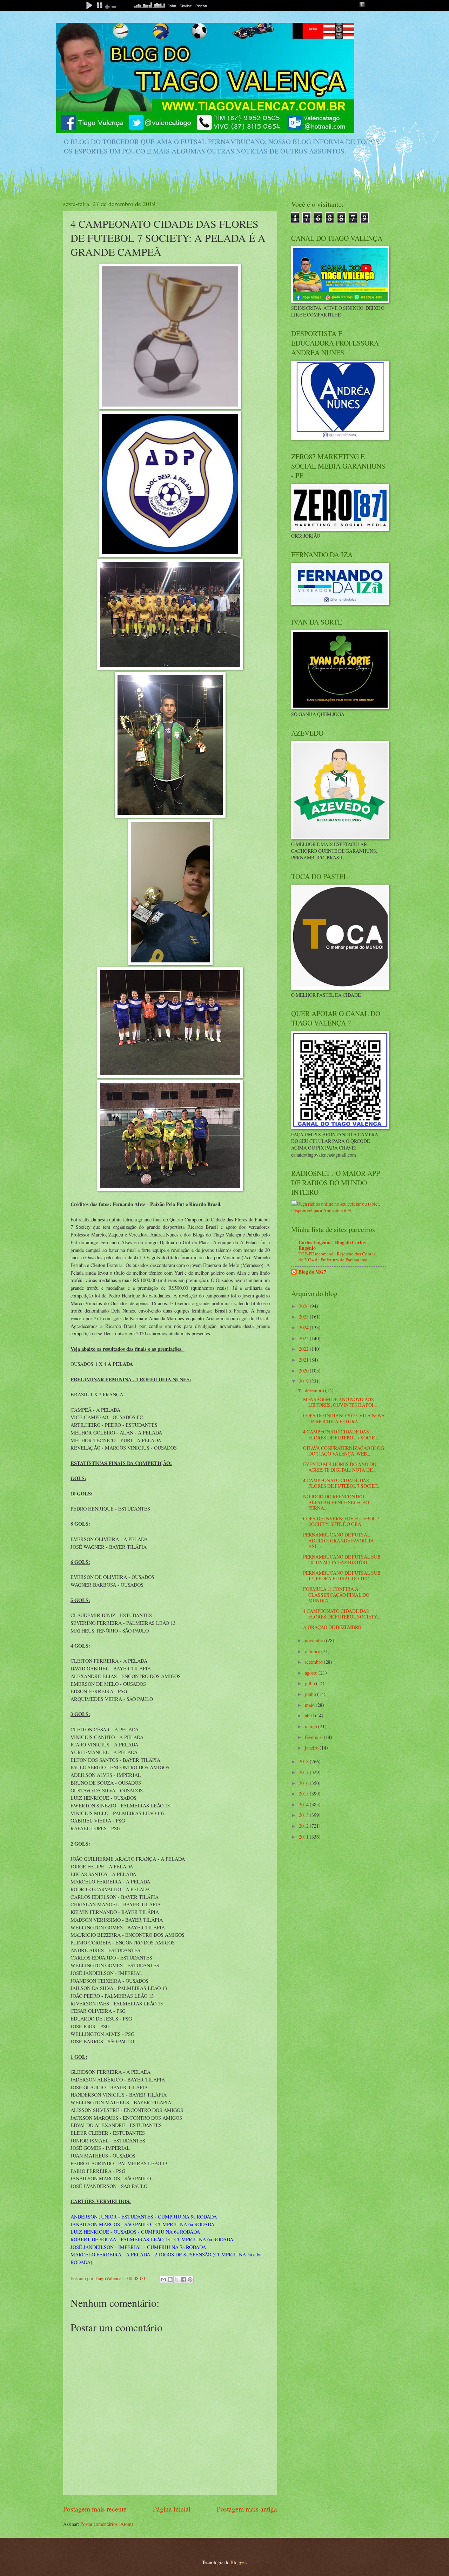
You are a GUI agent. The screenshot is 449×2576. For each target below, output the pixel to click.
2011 (304, 1837)
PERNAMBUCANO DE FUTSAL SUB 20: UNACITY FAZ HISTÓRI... (342, 1560)
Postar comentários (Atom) (107, 2524)
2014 (304, 1804)
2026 (304, 1306)
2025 (304, 1317)
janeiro (312, 1748)
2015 (304, 1794)
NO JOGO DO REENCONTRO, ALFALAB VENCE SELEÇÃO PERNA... (336, 1502)
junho (311, 1694)
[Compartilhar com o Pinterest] (190, 2279)
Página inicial (172, 2509)
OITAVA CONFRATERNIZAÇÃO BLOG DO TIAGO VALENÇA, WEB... (344, 1451)
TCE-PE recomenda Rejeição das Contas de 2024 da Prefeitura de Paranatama (337, 1257)
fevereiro (314, 1737)
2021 (304, 1360)
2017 (304, 1772)
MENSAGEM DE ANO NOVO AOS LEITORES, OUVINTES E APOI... (340, 1402)
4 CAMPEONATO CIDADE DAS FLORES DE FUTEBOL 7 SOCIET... (342, 1434)
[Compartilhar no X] (177, 2279)
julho (310, 1683)
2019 (304, 1381)
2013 (304, 1815)
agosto (312, 1673)
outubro (313, 1651)
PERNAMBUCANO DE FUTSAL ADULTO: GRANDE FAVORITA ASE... (339, 1540)
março (311, 1726)
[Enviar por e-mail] (163, 2279)
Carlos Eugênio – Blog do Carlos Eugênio (332, 1245)
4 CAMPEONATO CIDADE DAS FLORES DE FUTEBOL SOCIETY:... (342, 1614)
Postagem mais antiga (247, 2509)
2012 (304, 1826)
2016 (304, 1783)
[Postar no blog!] (170, 2279)
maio (310, 1705)
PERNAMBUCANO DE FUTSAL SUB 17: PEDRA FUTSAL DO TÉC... (342, 1576)
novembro (315, 1640)
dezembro (315, 1390)
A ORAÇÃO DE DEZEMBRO (332, 1627)
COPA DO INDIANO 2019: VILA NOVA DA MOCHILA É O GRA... (344, 1418)
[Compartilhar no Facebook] (183, 2279)
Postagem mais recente (95, 2509)
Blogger (238, 2562)
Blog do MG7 (312, 1272)
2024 (304, 1327)
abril (310, 1715)
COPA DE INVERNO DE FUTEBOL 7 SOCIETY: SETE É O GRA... (341, 1521)
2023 (304, 1338)
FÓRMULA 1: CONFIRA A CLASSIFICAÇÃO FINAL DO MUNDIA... (336, 1595)
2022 (304, 1349)
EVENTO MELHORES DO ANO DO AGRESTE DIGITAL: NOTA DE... (340, 1467)
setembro (314, 1662)
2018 (304, 1761)
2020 (304, 1371)
